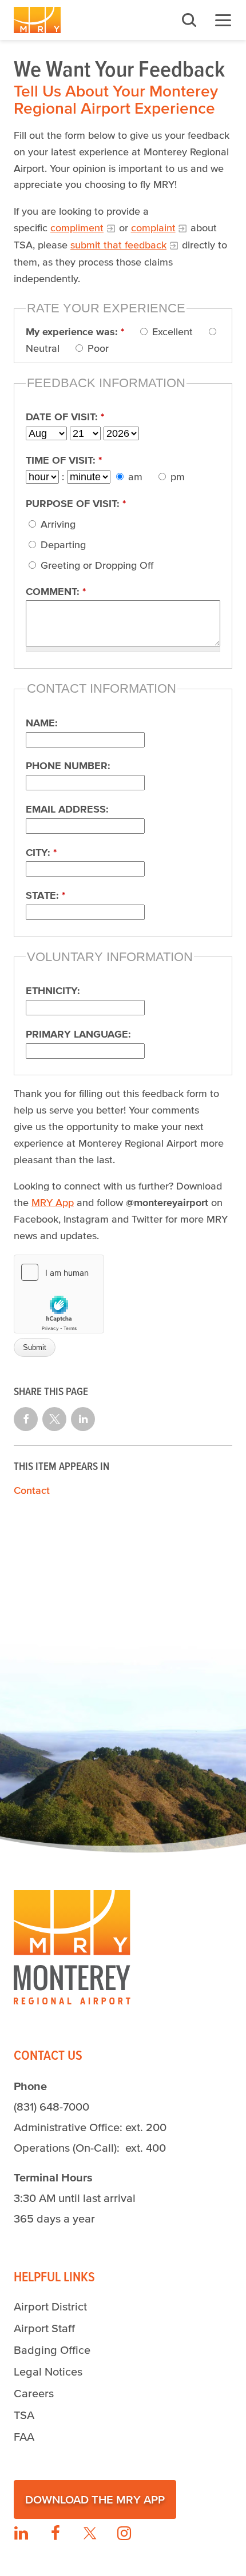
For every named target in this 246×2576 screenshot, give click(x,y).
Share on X (54, 1419)
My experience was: (75, 332)
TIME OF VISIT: (64, 460)
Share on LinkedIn (83, 1419)
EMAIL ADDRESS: (67, 809)
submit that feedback (118, 245)
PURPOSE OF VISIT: (76, 504)
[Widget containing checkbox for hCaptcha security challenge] (59, 1294)
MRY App (53, 1203)
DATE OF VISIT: (65, 417)
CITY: (41, 853)
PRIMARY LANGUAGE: (78, 1034)
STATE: (45, 895)
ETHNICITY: (53, 991)
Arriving (57, 524)
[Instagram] (124, 2533)
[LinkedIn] (21, 2533)
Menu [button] (223, 20)
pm (176, 477)
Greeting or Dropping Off (96, 565)
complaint (153, 228)
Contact (32, 1490)
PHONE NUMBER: (68, 766)
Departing (62, 545)
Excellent (171, 332)
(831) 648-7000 (51, 2107)
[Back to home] (37, 20)
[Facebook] (55, 2533)
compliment (77, 228)
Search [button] (189, 20)
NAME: (42, 723)
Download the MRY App (95, 2499)
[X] (90, 2533)
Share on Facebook (26, 1419)
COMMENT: (56, 592)
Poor (97, 348)
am (134, 477)
